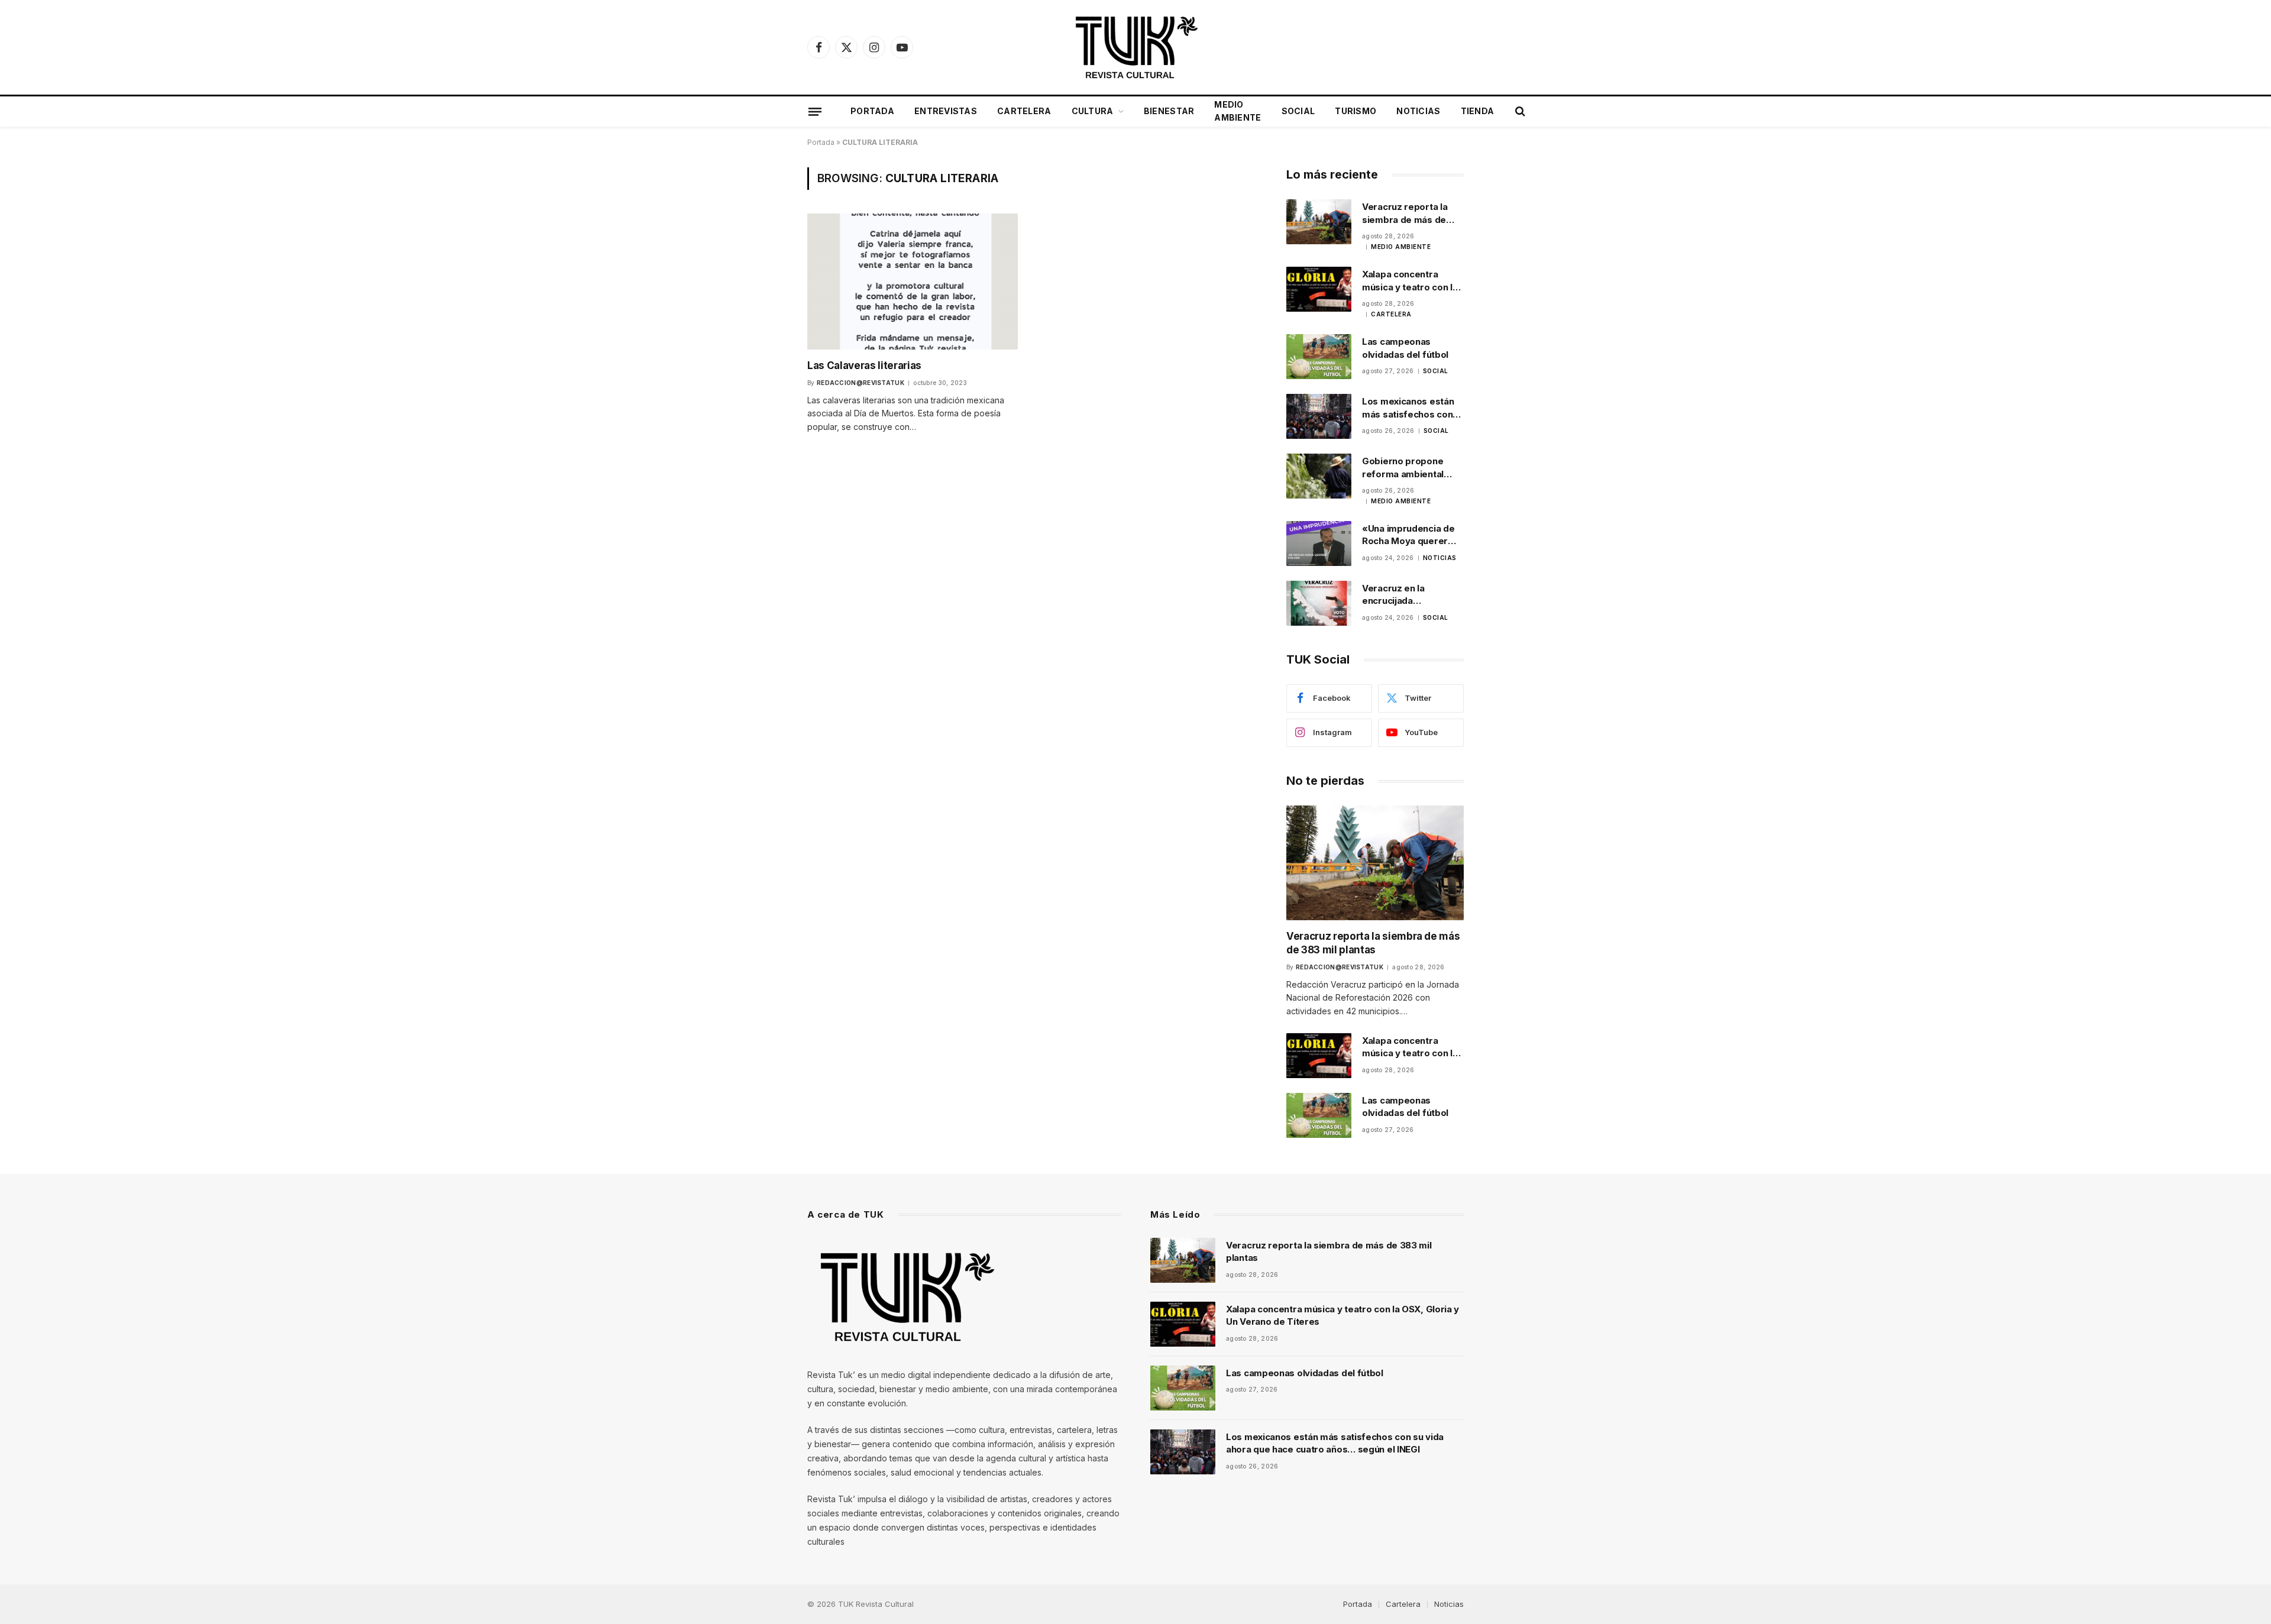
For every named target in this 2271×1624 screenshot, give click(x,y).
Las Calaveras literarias (864, 365)
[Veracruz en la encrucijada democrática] (1319, 603)
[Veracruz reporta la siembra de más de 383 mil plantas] (1319, 222)
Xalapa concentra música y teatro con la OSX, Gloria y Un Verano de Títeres (1410, 281)
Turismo (1356, 111)
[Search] (1519, 111)
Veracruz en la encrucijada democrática (1393, 595)
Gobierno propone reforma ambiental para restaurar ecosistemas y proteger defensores (1409, 468)
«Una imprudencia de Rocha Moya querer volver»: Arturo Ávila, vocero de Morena (1408, 535)
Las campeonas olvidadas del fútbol (1405, 348)
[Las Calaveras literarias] (913, 281)
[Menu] (815, 111)
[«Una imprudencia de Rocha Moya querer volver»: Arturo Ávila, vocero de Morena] (1319, 544)
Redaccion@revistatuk (860, 383)
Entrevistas (946, 111)
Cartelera (1024, 111)
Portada (872, 111)
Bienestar (1169, 111)
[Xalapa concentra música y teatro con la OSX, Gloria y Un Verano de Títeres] (1319, 289)
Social (1298, 111)
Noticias (1418, 111)
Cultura (1093, 111)
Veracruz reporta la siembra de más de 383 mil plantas (1405, 213)
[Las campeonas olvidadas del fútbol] (1319, 357)
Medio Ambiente (1238, 111)
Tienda (1478, 111)
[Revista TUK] (1135, 47)
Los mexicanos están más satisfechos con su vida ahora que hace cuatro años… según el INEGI (1412, 408)
